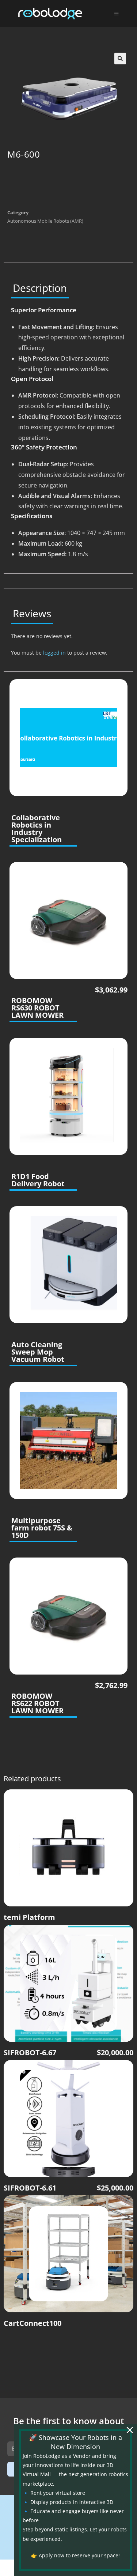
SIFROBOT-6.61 (30, 2188)
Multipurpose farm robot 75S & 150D (42, 1528)
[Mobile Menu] (117, 14)
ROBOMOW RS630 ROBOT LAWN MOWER (37, 1008)
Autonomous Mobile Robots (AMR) (45, 221)
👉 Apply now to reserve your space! (75, 2555)
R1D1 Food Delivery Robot (38, 1180)
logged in (54, 653)
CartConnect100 (33, 2323)
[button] (120, 59)
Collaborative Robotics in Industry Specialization (37, 829)
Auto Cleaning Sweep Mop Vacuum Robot (38, 1352)
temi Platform (29, 1917)
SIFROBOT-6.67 (30, 2053)
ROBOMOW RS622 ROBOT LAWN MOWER (37, 1703)
